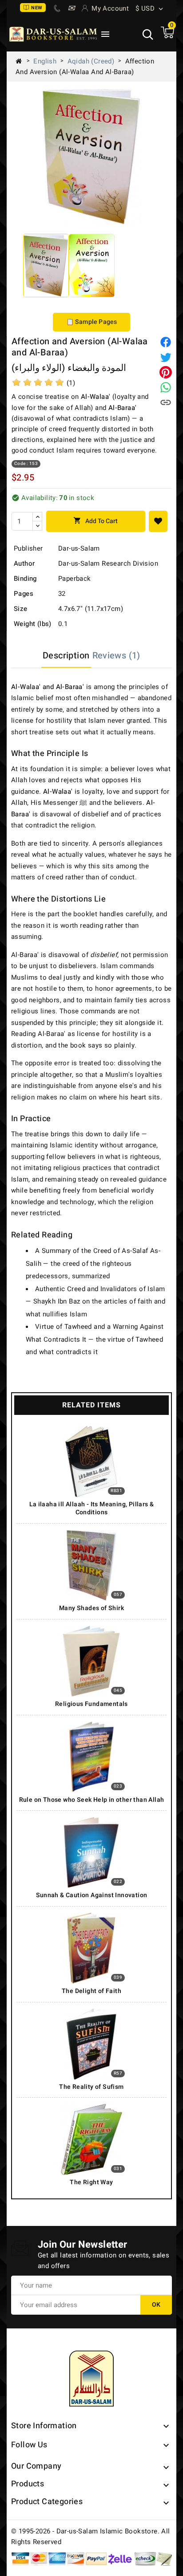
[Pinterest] (166, 372)
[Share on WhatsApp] (166, 387)
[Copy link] (166, 402)
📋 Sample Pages (92, 322)
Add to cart (95, 521)
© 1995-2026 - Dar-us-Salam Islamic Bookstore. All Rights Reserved (91, 2537)
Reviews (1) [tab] (116, 656)
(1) (71, 383)
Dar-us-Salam (79, 548)
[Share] (166, 342)
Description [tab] (66, 656)
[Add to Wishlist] (158, 521)
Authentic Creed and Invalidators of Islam (100, 1289)
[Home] (22, 61)
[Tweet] (166, 357)
